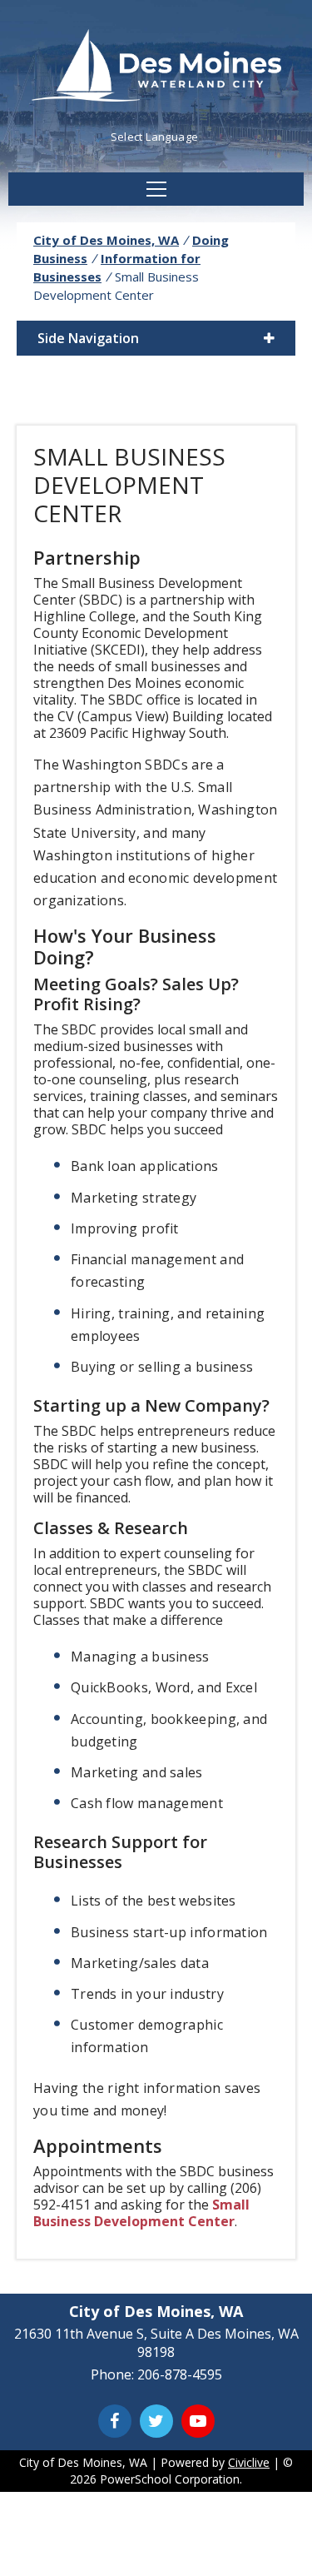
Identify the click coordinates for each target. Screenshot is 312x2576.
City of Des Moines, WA (106, 240)
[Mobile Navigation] (156, 189)
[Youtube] (198, 2421)
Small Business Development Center (141, 2213)
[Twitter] (156, 2421)
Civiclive (249, 2462)
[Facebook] (115, 2421)
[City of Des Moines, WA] (156, 67)
